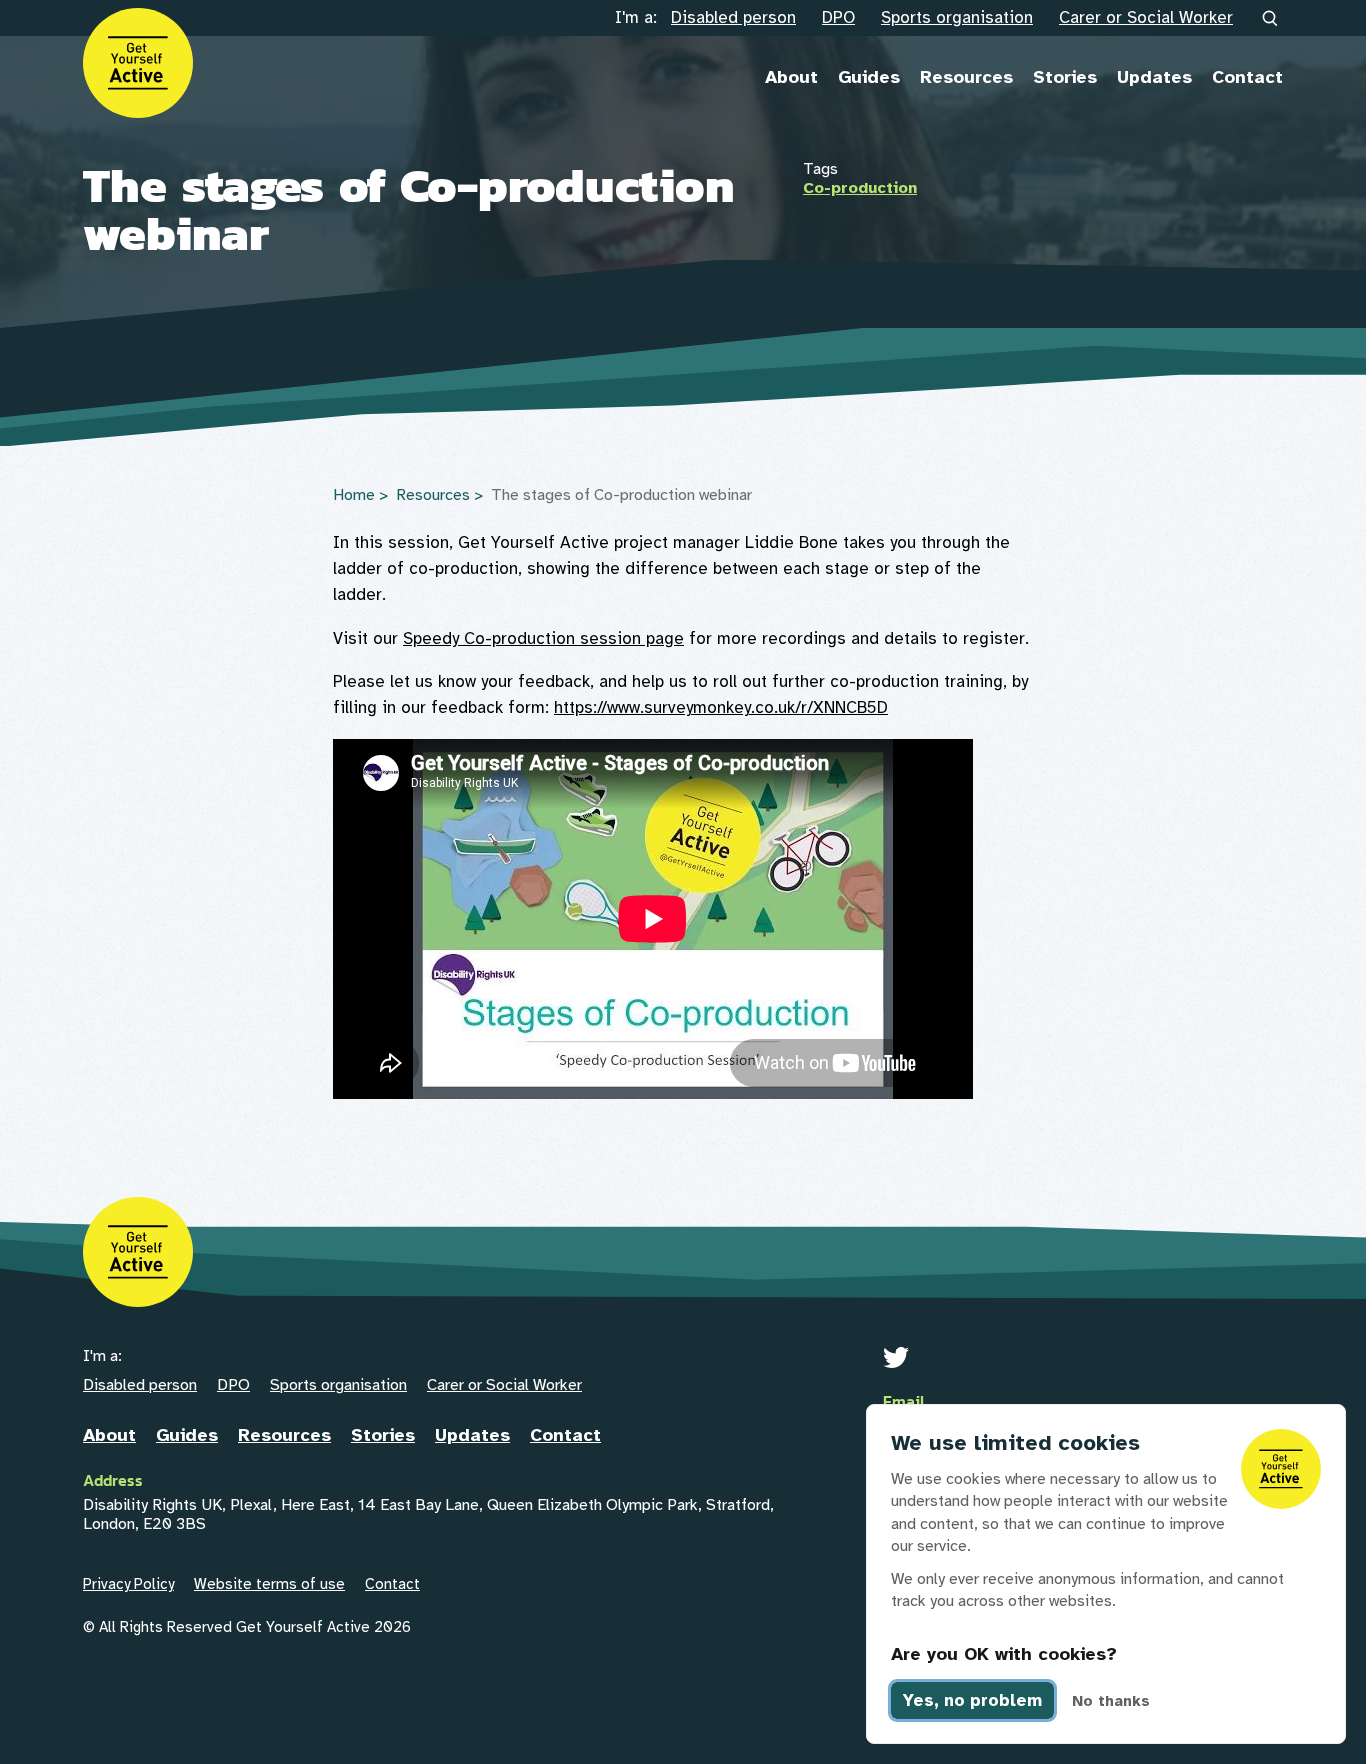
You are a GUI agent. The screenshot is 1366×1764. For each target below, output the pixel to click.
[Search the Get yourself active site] (1271, 19)
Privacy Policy (128, 1584)
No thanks (1111, 1701)
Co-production (860, 188)
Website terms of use (269, 1584)
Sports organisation (957, 17)
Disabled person (733, 17)
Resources (966, 77)
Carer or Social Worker (1146, 17)
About (791, 77)
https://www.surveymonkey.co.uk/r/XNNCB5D (721, 707)
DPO (838, 17)
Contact (1247, 77)
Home (354, 495)
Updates (1154, 77)
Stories (1065, 77)
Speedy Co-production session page (543, 638)
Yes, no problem (972, 1700)
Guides (869, 77)
